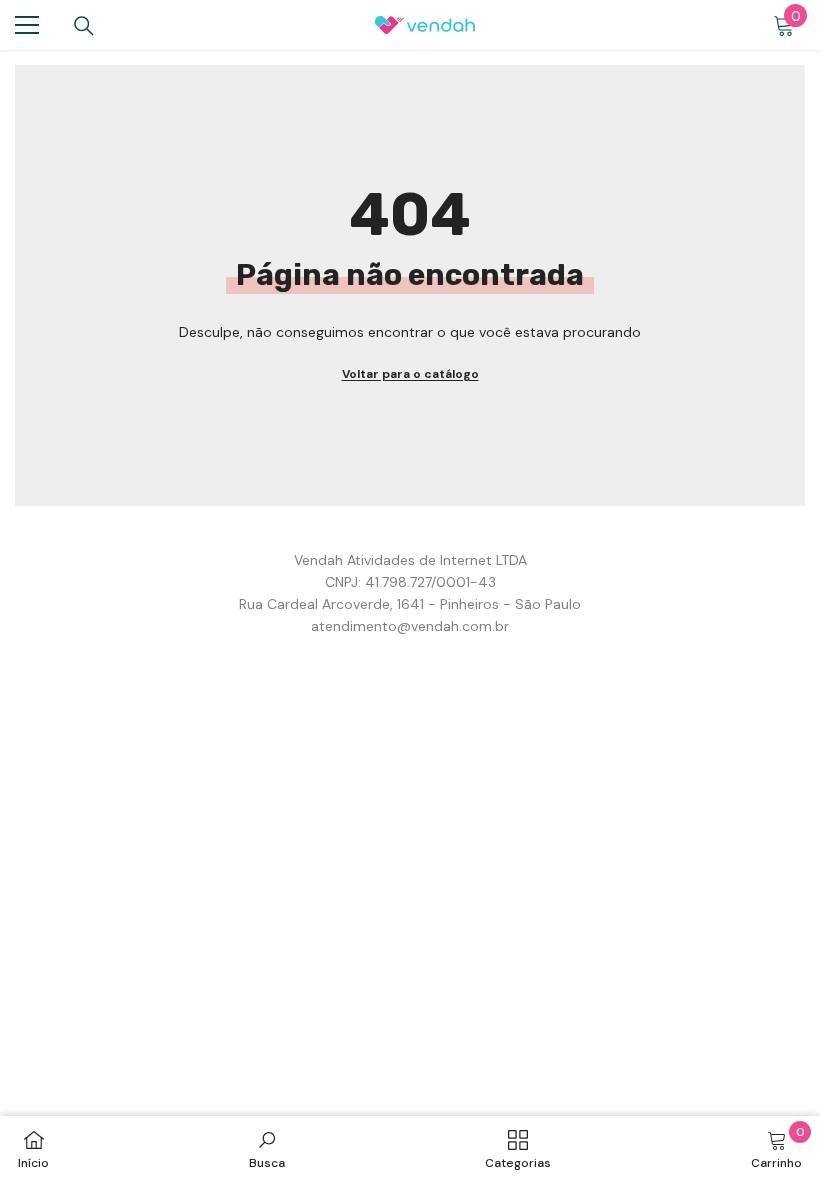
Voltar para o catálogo (410, 374)
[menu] (27, 25)
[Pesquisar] (84, 26)
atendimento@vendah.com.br (410, 626)
